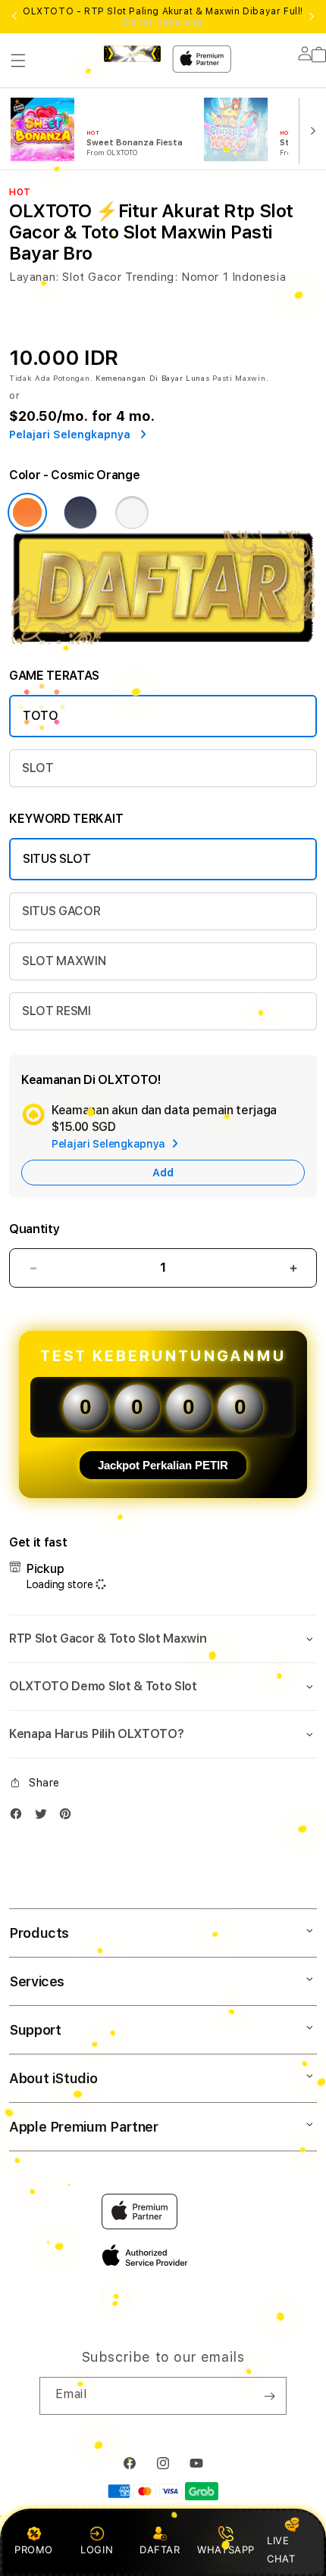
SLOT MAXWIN (64, 961)
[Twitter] (45, 1817)
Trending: (151, 277)
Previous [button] (14, 17)
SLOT (38, 768)
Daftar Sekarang (163, 22)
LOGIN (97, 2550)
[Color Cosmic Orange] (27, 512)
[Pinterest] (69, 1817)
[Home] (132, 54)
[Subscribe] (269, 2396)
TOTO (41, 716)
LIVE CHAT (281, 2549)
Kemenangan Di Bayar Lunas (153, 378)
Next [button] (312, 17)
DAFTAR (160, 2550)
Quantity (34, 1229)
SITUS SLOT (57, 859)
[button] (18, 61)
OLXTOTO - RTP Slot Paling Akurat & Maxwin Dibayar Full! (163, 17)
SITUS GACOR (61, 911)
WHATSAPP (226, 2550)
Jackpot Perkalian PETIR (163, 1465)
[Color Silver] (132, 512)
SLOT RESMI (56, 1011)
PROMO (34, 2550)
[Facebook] (20, 1817)
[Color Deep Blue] (80, 512)
